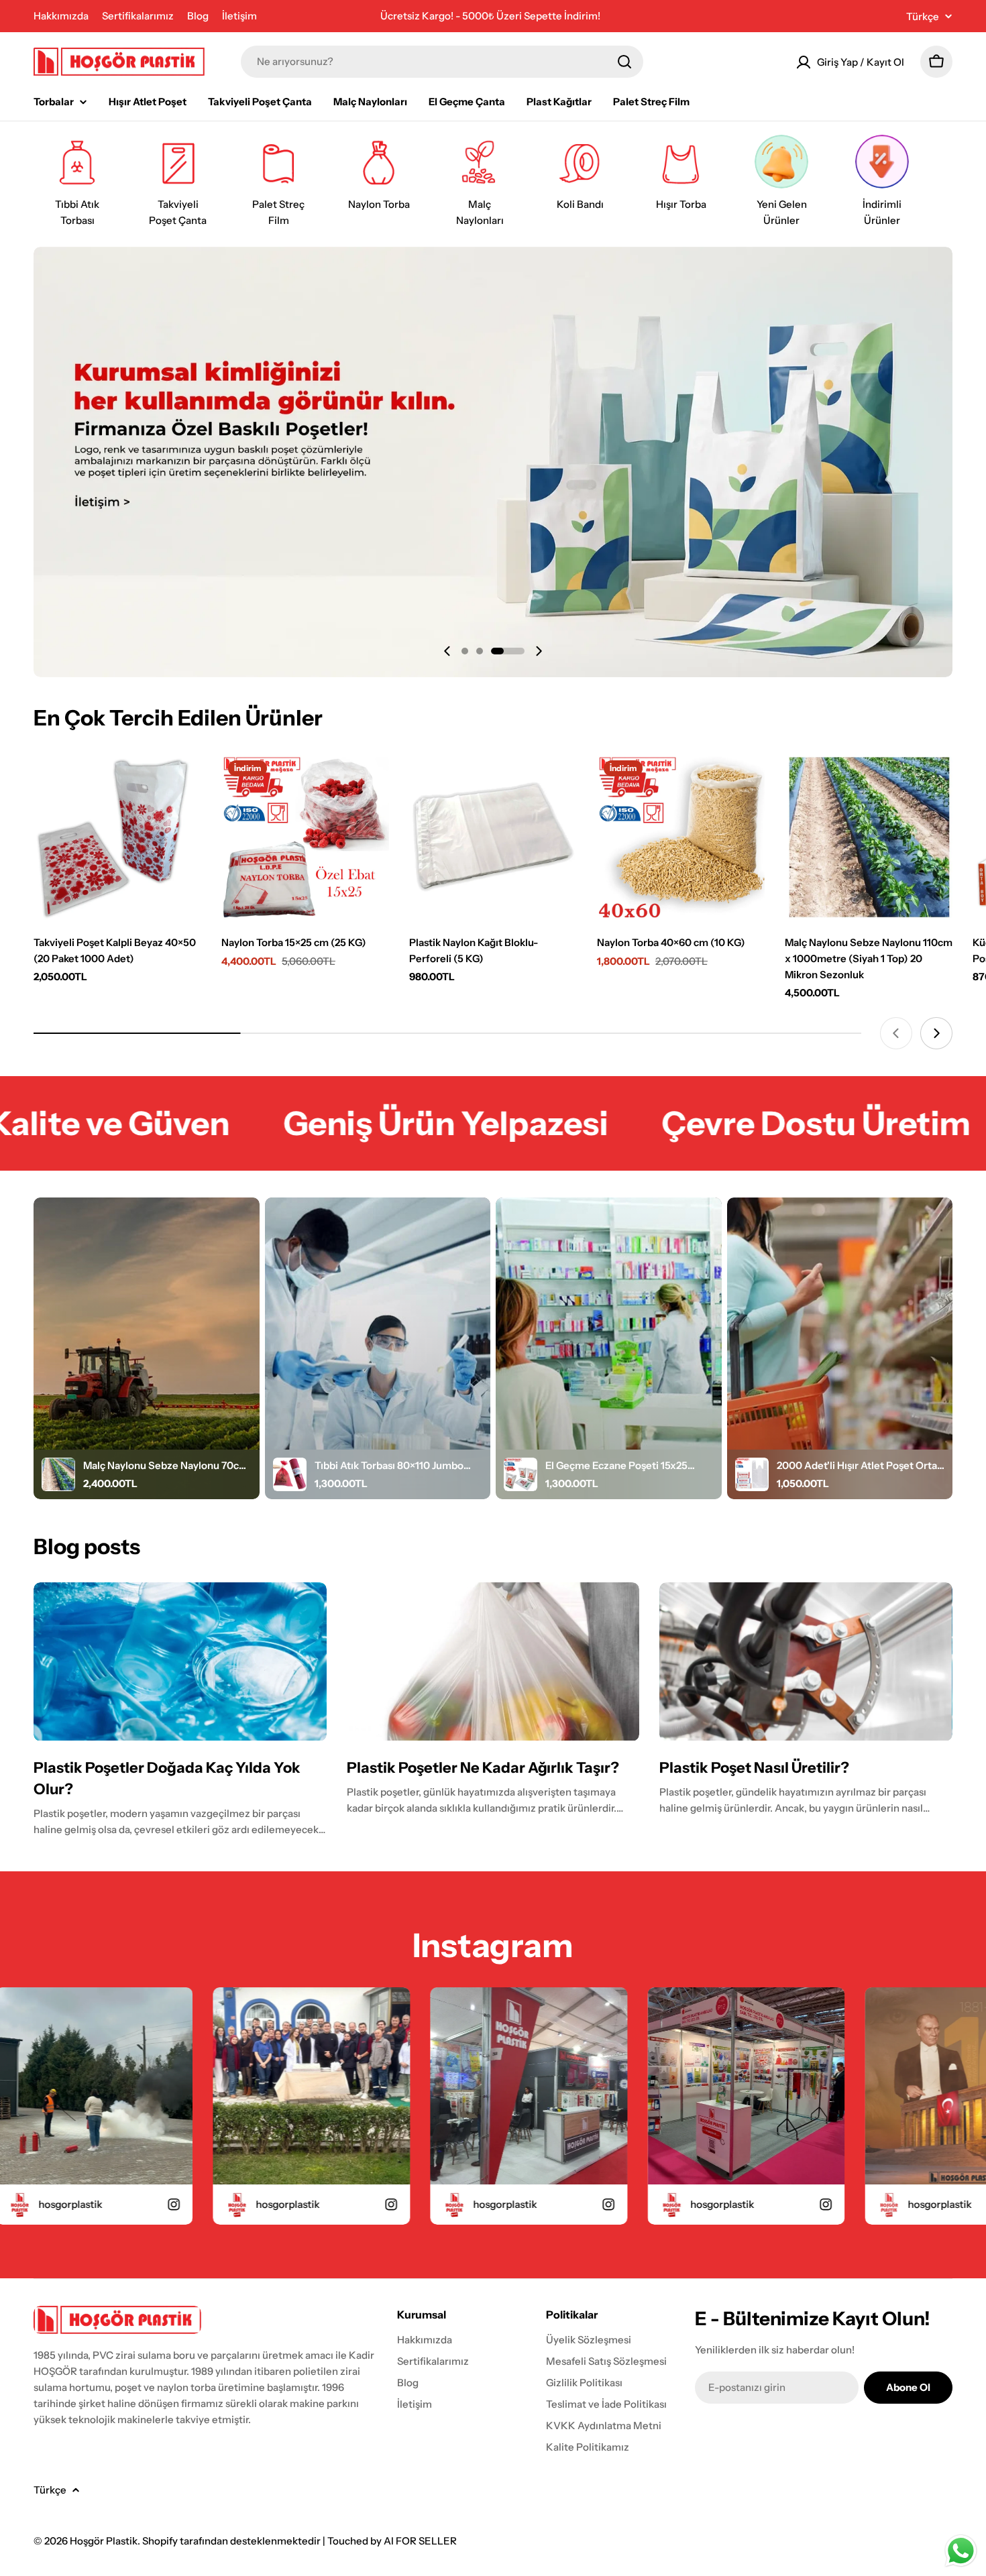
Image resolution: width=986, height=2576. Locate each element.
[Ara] (624, 62)
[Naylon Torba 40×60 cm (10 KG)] (681, 837)
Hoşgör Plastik (104, 2541)
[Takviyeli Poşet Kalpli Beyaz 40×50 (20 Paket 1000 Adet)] (117, 837)
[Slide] (493, 462)
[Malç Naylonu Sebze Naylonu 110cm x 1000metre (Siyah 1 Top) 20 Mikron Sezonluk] (869, 837)
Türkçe (923, 16)
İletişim (239, 16)
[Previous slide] (447, 651)
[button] (465, 651)
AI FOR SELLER (420, 2541)
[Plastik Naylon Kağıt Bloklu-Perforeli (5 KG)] (493, 837)
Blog (198, 16)
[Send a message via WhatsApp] (961, 2551)
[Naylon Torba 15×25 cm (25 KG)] (305, 837)
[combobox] (442, 62)
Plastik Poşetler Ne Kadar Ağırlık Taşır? (483, 1768)
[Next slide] (539, 651)
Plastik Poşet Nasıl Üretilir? (754, 1768)
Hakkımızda (61, 16)
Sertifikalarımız (138, 16)
